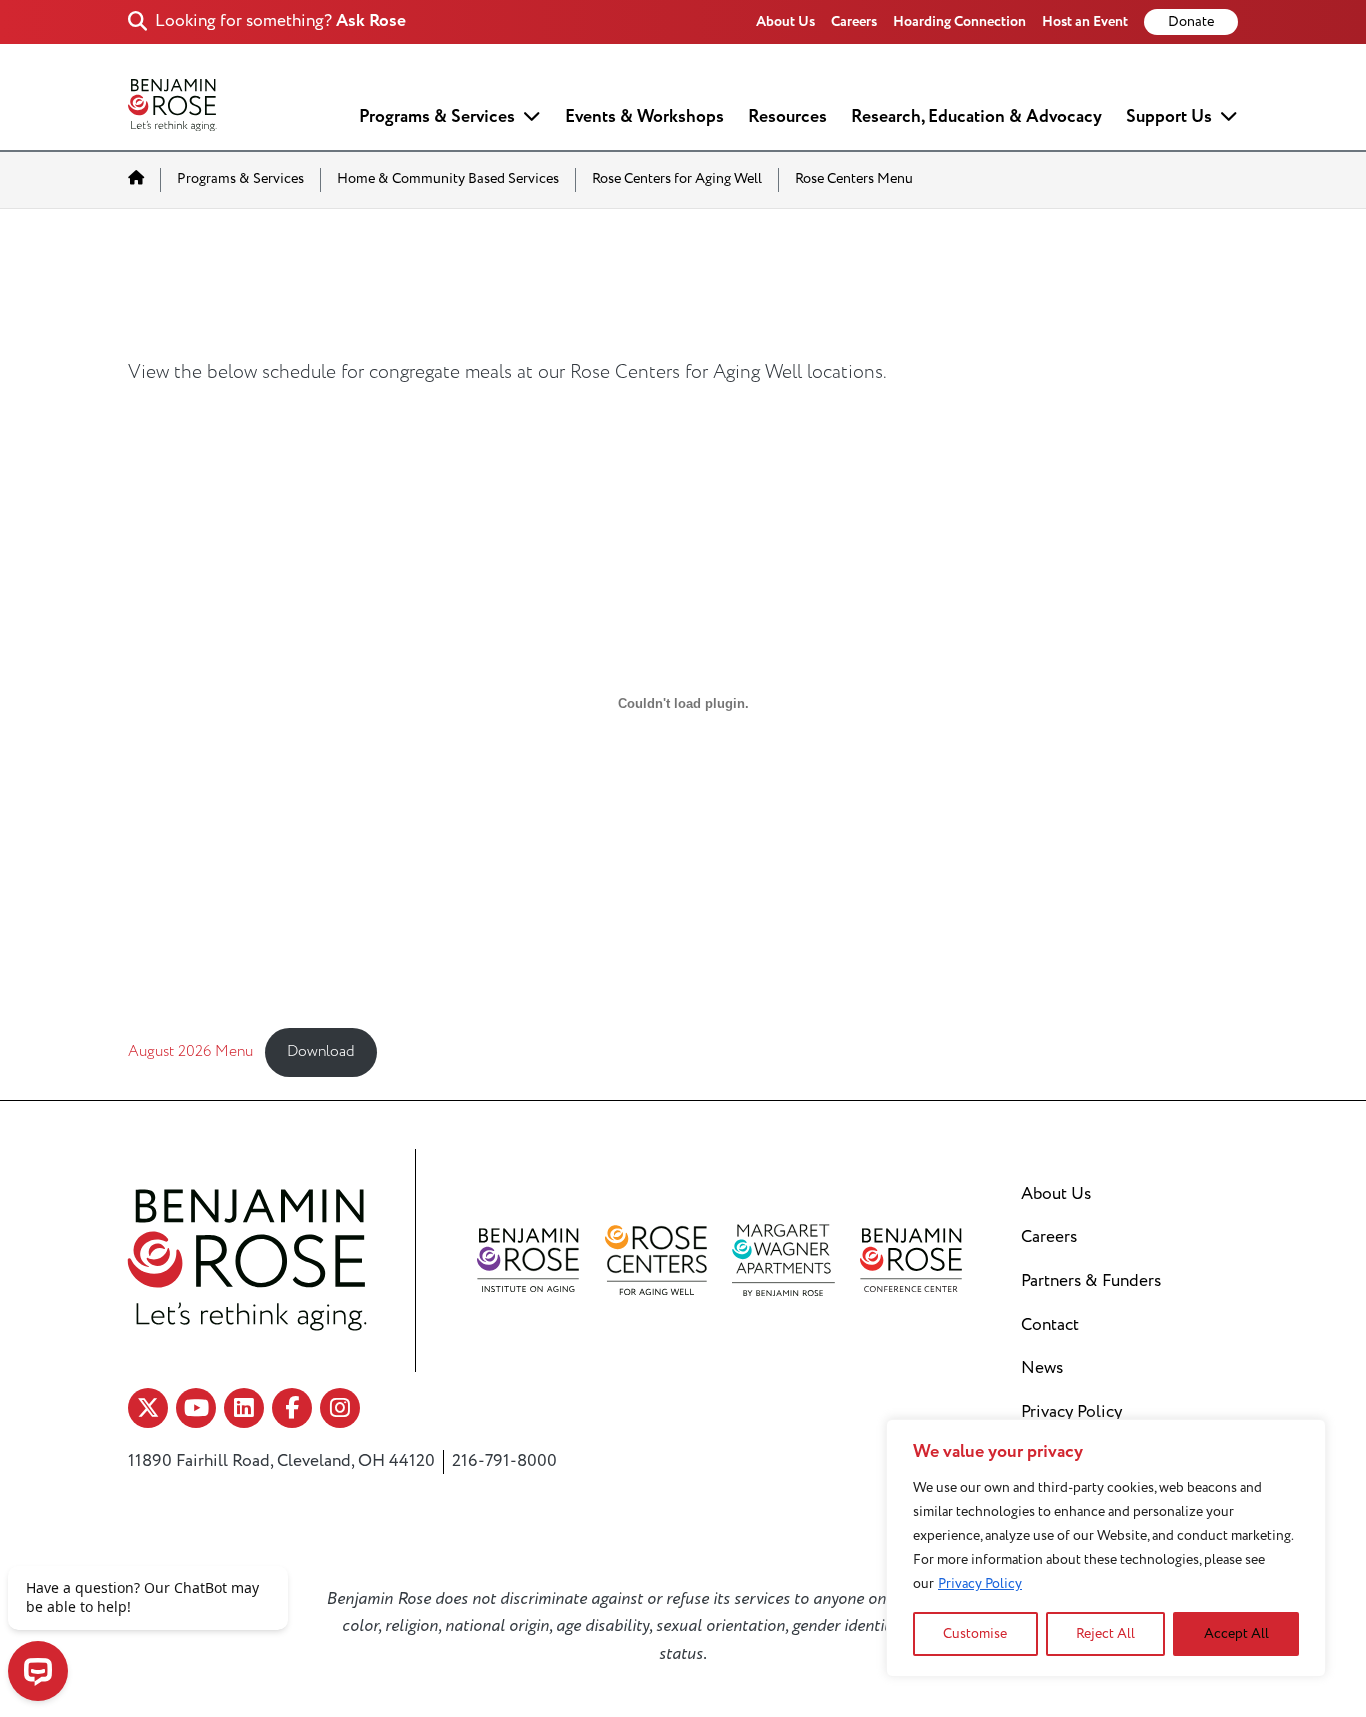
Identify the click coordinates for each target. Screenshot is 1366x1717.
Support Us (1169, 116)
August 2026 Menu (190, 1051)
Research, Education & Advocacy (976, 116)
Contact (1050, 1325)
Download (321, 1051)
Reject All (1105, 1633)
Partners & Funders (1091, 1281)
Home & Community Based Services (448, 179)
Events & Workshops (644, 116)
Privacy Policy (980, 1583)
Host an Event (1085, 21)
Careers (854, 21)
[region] (1106, 1548)
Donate (1191, 22)
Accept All (1236, 1633)
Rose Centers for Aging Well (677, 179)
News (1042, 1368)
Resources (787, 116)
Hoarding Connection (959, 21)
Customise (975, 1633)
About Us (785, 21)
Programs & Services (437, 116)
